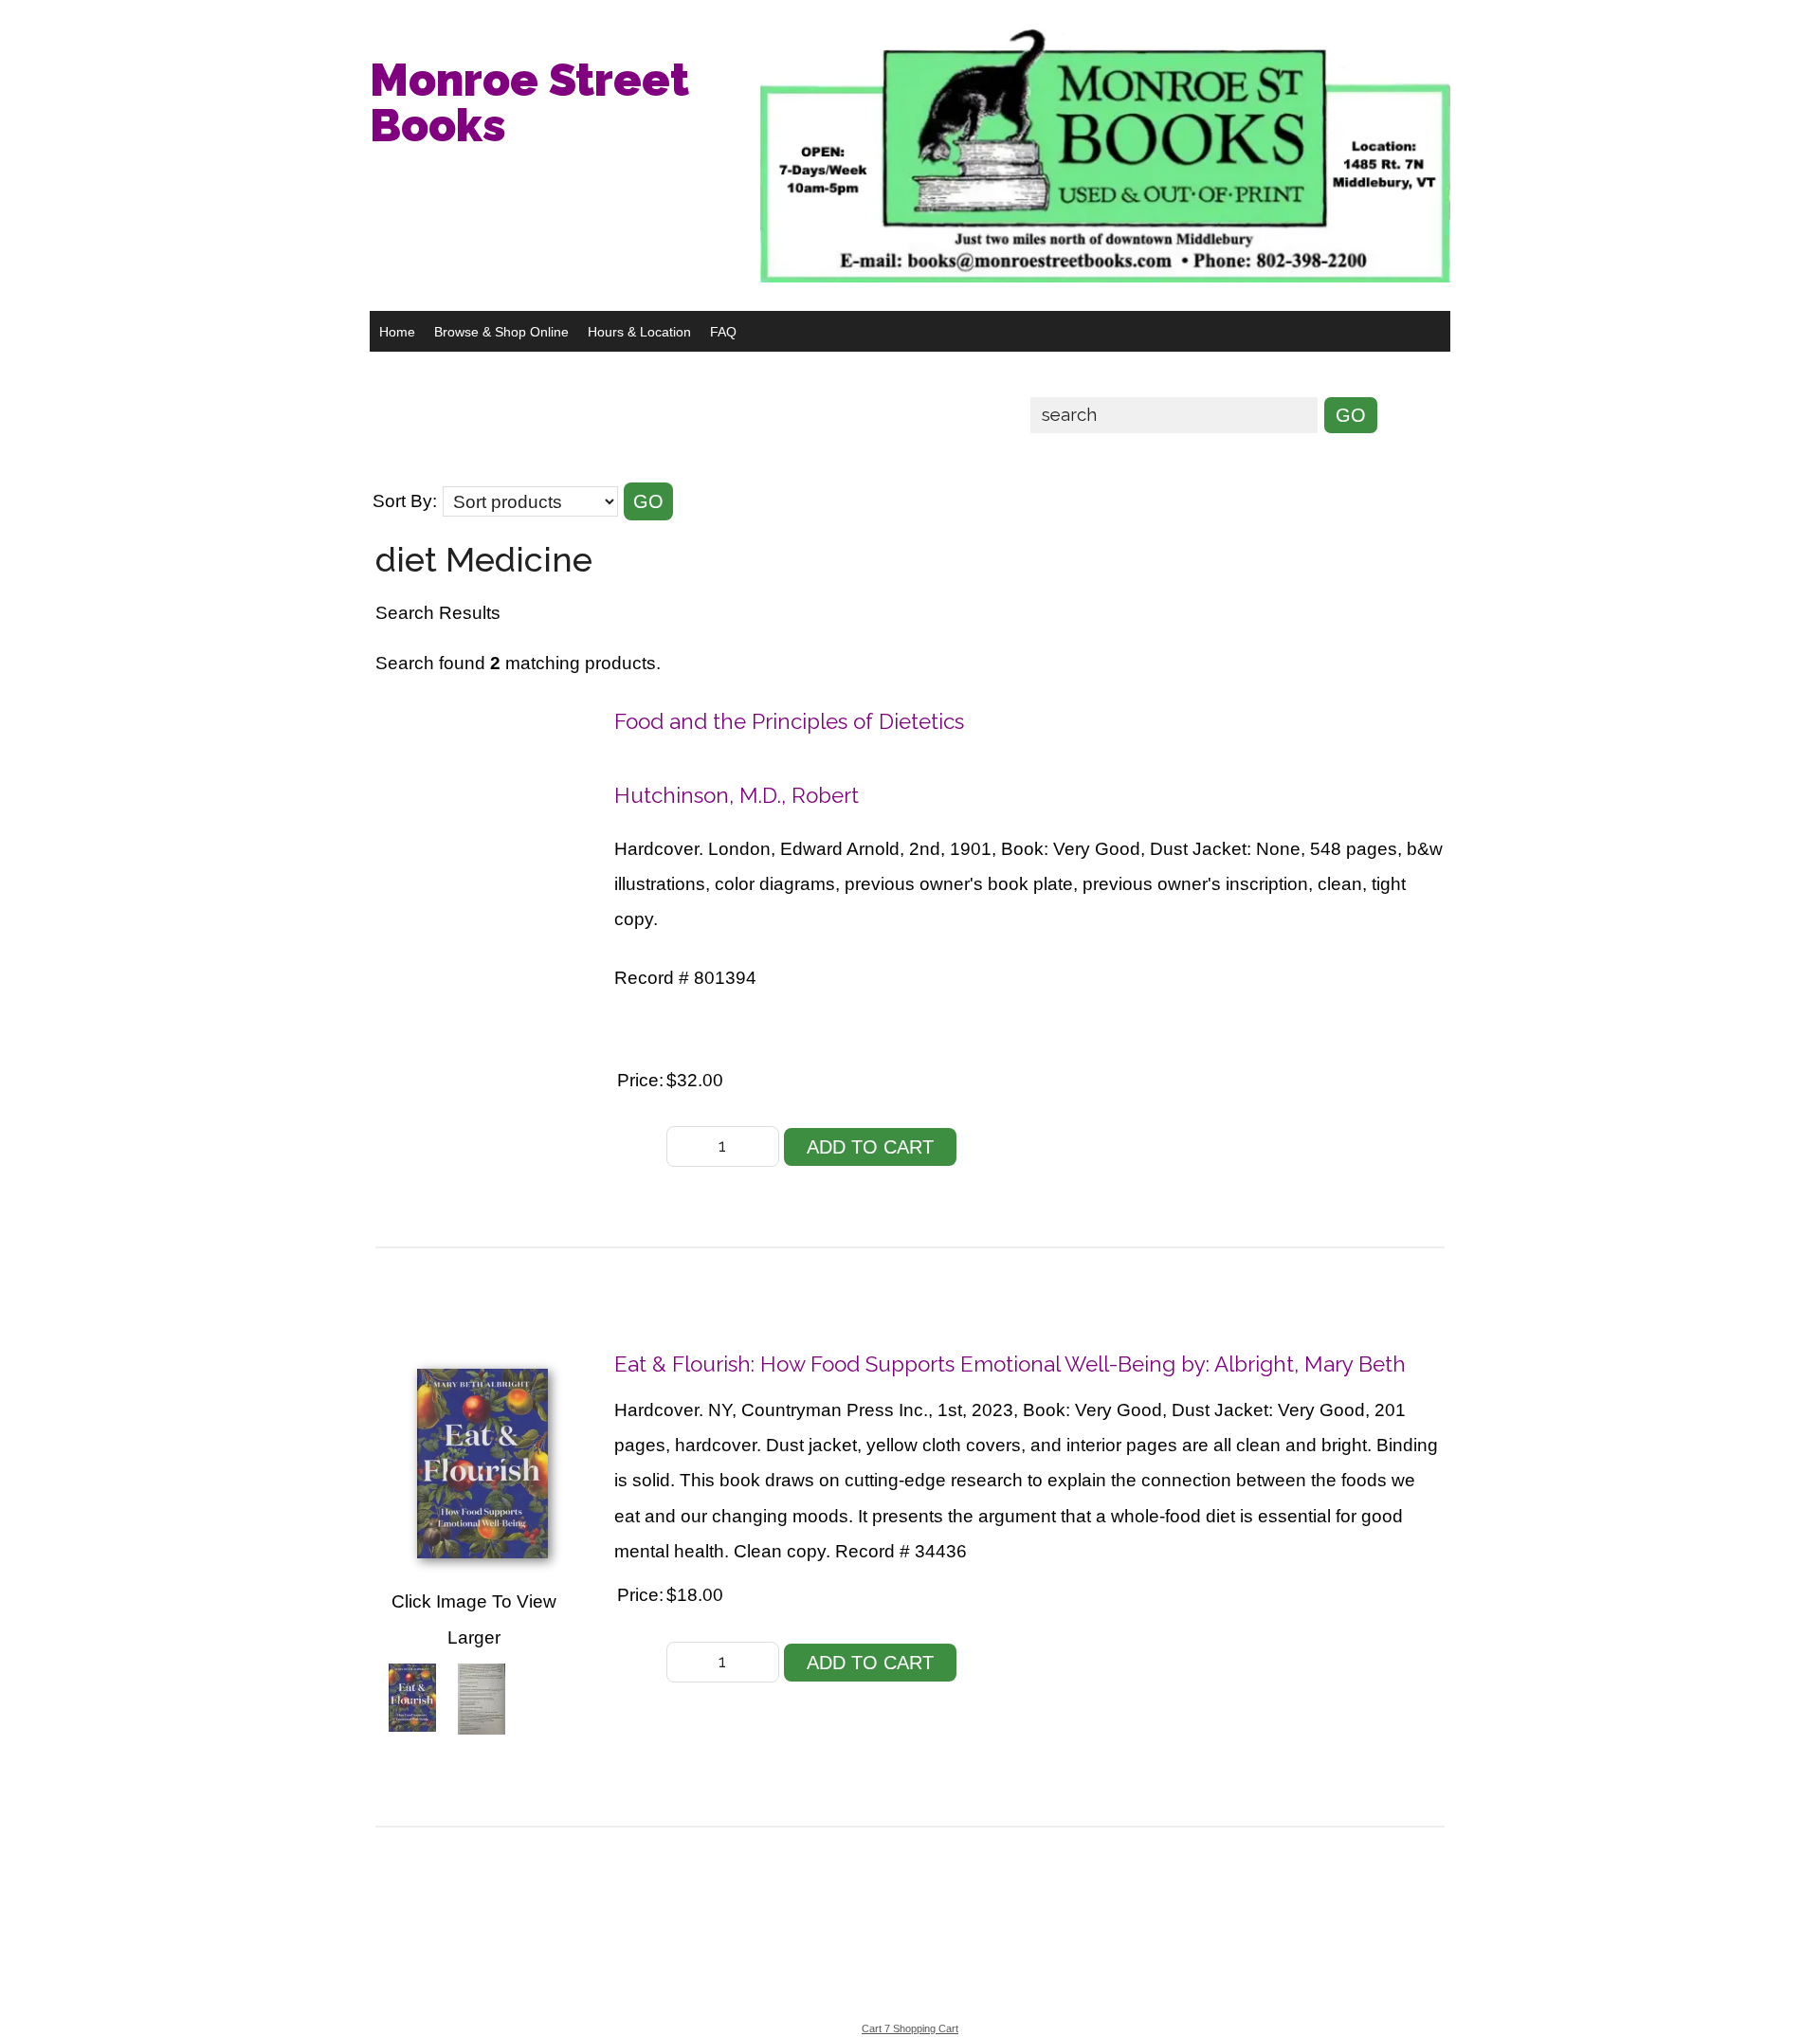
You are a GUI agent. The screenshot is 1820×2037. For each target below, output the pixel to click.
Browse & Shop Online (501, 332)
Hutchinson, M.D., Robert (737, 795)
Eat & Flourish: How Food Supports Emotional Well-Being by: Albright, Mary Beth (1010, 1364)
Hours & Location (639, 332)
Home (397, 332)
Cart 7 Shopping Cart (910, 2028)
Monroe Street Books (529, 102)
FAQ (723, 332)
